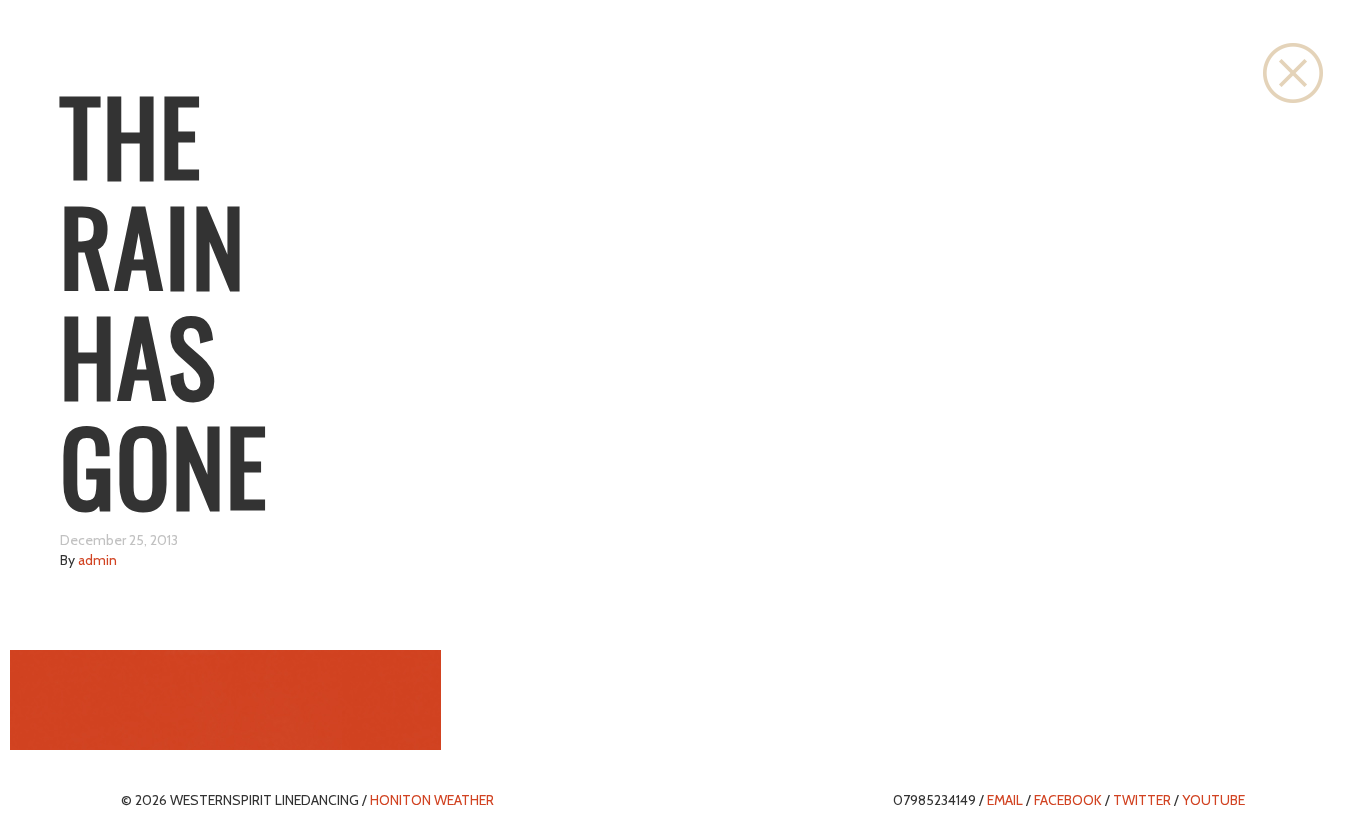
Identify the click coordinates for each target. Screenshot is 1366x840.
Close (1293, 73)
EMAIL (1005, 800)
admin (97, 560)
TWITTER (1142, 800)
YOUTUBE (1213, 800)
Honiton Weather (432, 800)
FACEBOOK (1068, 800)
